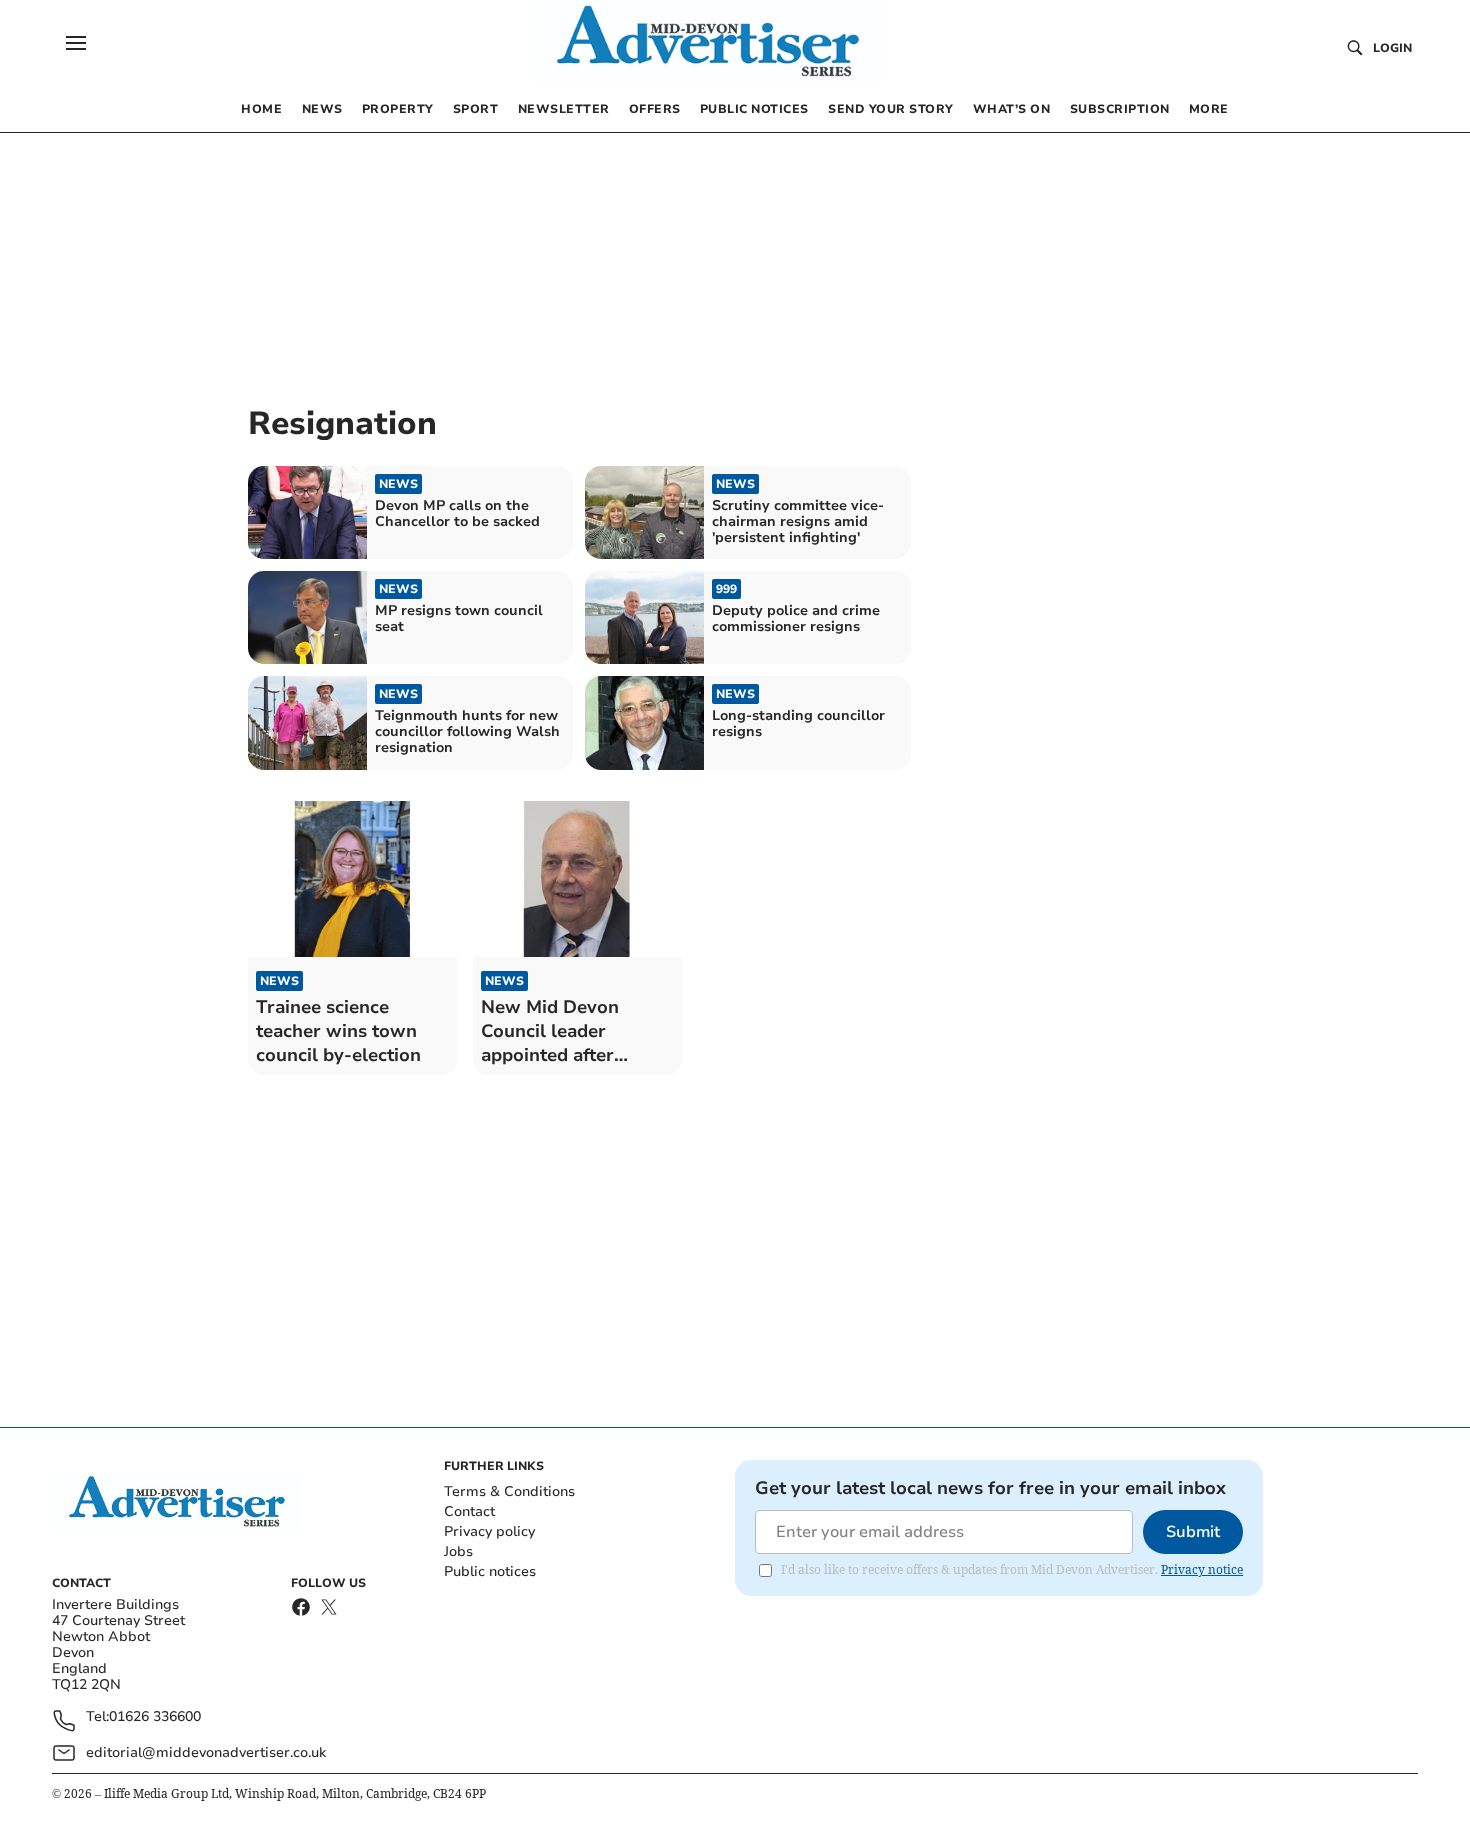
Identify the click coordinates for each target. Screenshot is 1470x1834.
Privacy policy (489, 1531)
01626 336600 (155, 1717)
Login (1392, 48)
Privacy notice (1202, 1569)
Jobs (458, 1551)
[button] (76, 43)
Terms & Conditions (509, 1491)
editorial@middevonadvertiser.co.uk (206, 1752)
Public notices (490, 1571)
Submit (1193, 1532)
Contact (469, 1511)
